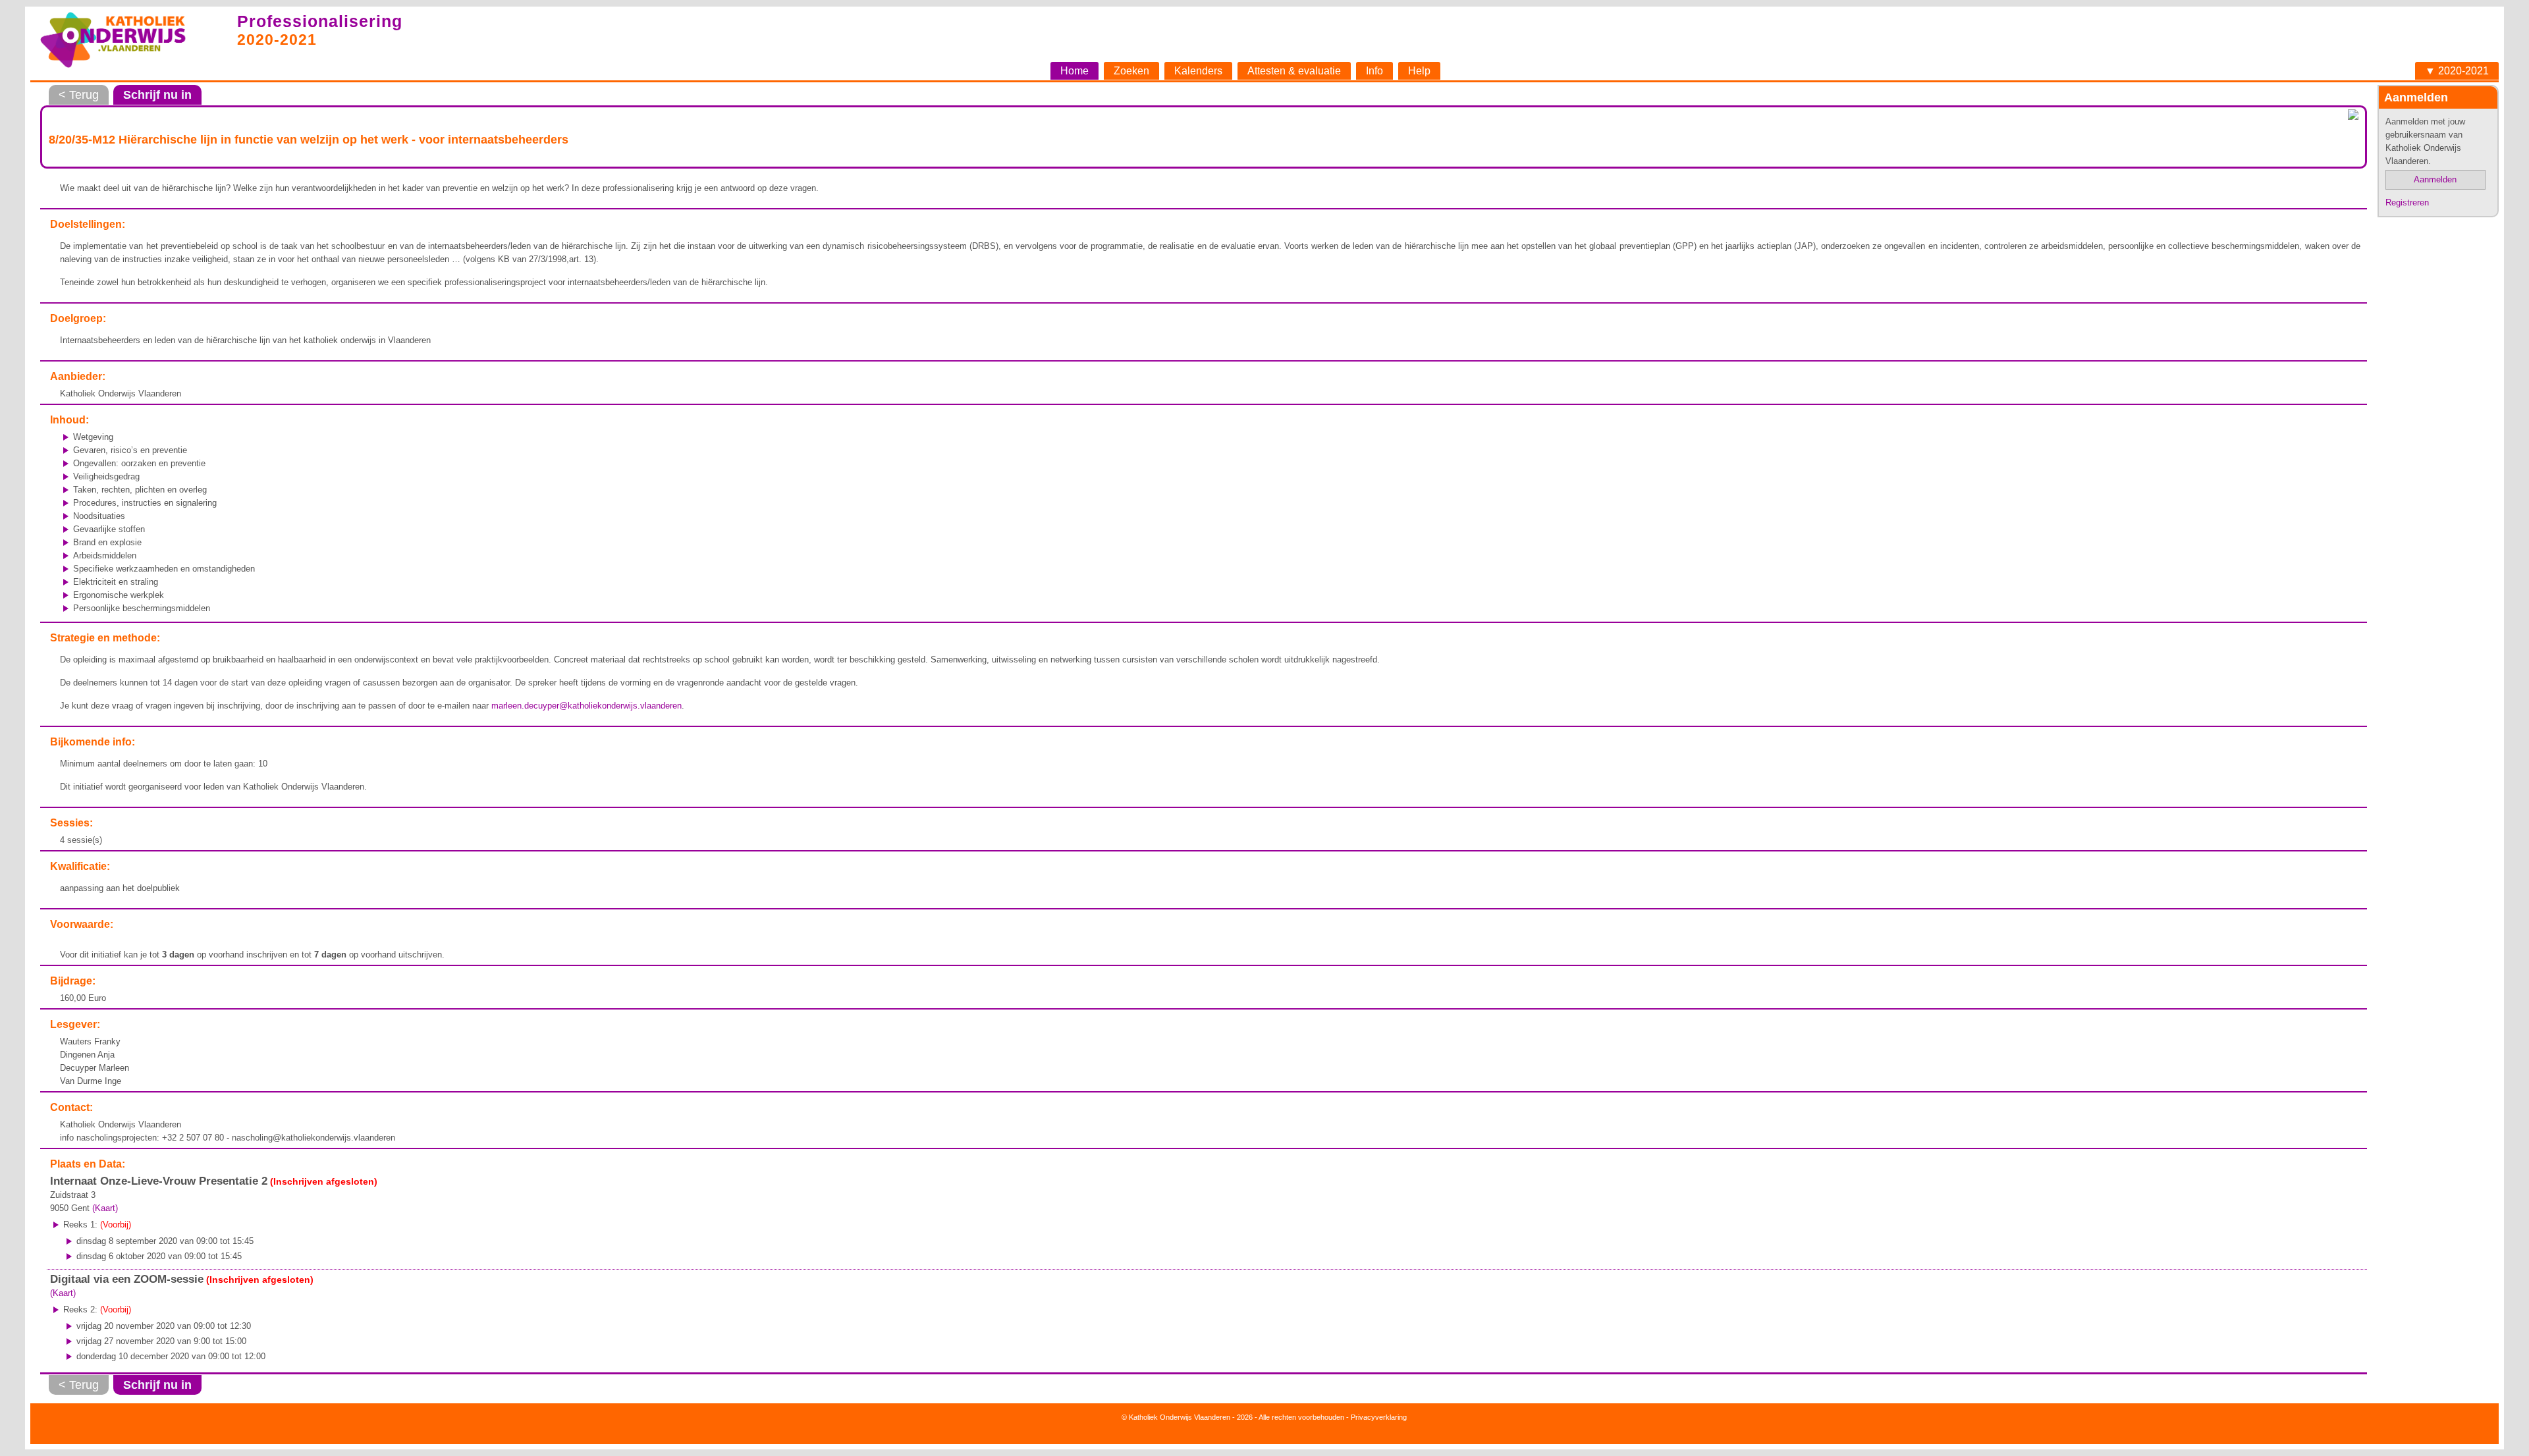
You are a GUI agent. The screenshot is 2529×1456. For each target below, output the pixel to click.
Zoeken (1131, 71)
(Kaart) (105, 1208)
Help (1419, 71)
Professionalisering (320, 21)
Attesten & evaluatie (1294, 71)
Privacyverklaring (1379, 1417)
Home (1074, 71)
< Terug (79, 95)
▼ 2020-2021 (2457, 71)
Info (1374, 71)
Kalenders (1198, 71)
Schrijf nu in (157, 95)
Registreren (2407, 202)
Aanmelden (2435, 179)
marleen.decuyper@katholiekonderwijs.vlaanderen (586, 706)
